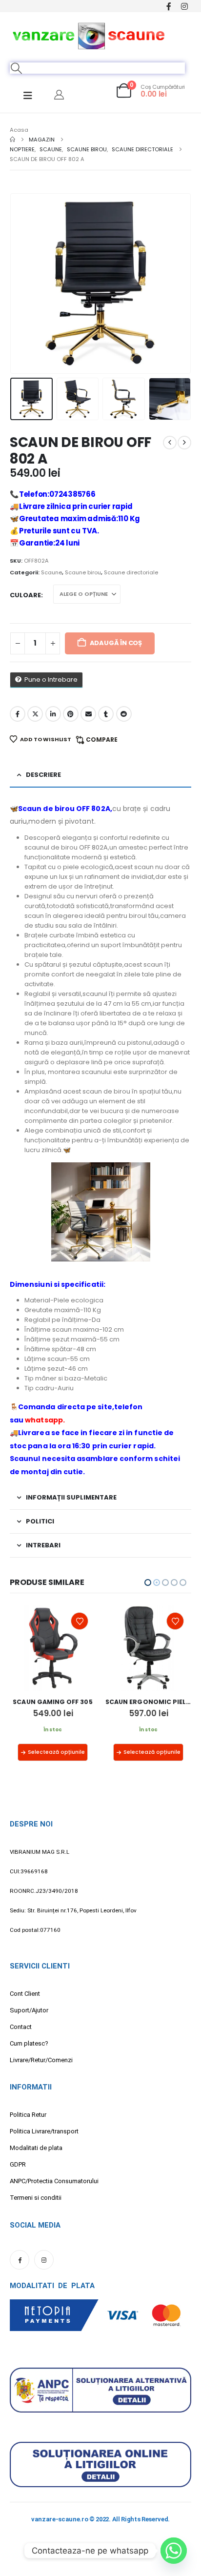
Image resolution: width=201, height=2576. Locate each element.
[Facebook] (169, 6)
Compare (102, 740)
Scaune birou (83, 572)
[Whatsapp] (174, 2551)
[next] (184, 443)
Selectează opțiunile (56, 1752)
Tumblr (106, 714)
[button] (17, 68)
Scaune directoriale (131, 572)
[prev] (170, 443)
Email (88, 714)
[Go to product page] (53, 1648)
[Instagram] (184, 6)
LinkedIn (53, 714)
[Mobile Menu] (28, 96)
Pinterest (71, 714)
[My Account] (59, 95)
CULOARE (25, 595)
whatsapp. (45, 1420)
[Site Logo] (89, 35)
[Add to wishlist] (80, 1621)
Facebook (18, 714)
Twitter (35, 714)
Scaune (51, 572)
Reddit (124, 714)
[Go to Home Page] (12, 140)
